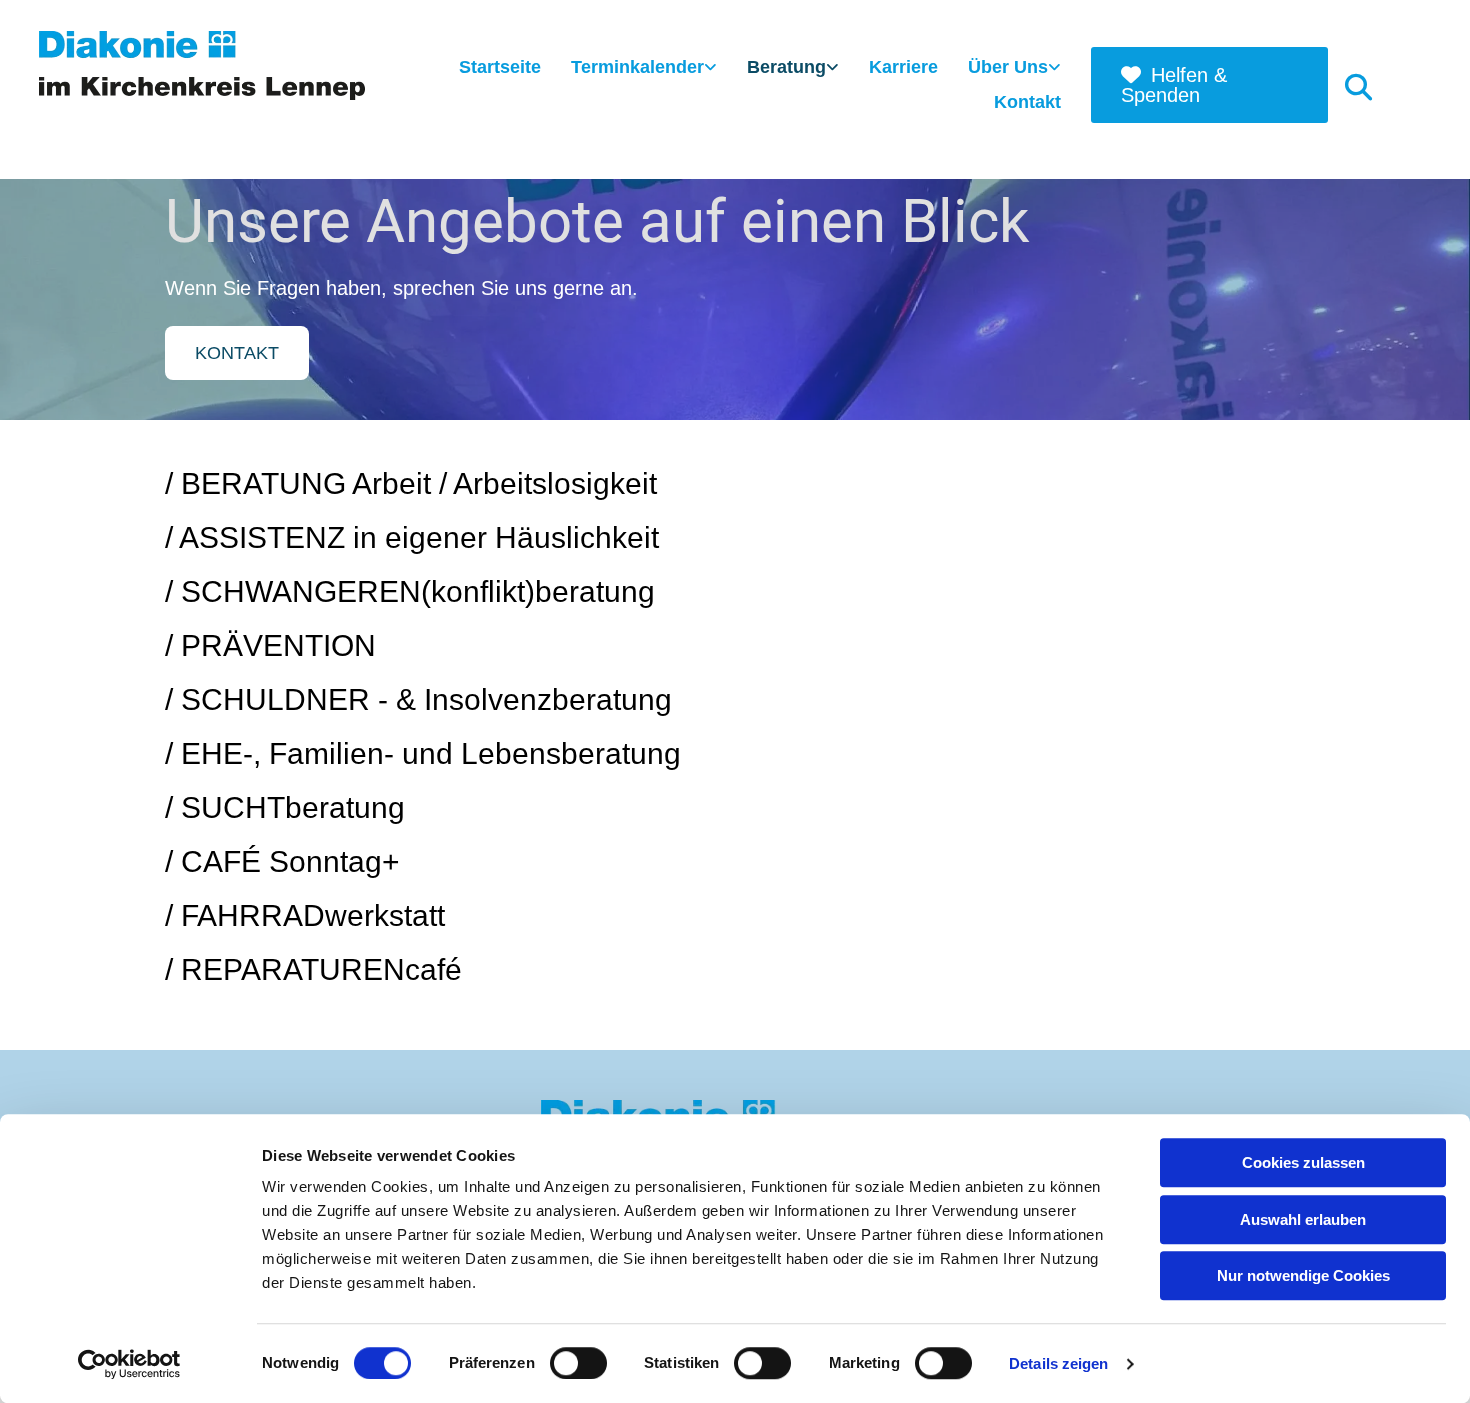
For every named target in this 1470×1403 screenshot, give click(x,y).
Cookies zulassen (1303, 1162)
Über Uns (1008, 67)
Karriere (903, 67)
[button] (1209, 85)
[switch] (578, 1363)
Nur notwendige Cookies (1303, 1275)
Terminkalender (637, 67)
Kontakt (1027, 102)
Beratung (786, 67)
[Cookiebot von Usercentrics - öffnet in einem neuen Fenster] (129, 1364)
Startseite (500, 67)
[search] (1359, 86)
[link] (644, 68)
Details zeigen (1058, 1363)
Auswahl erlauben (1303, 1219)
